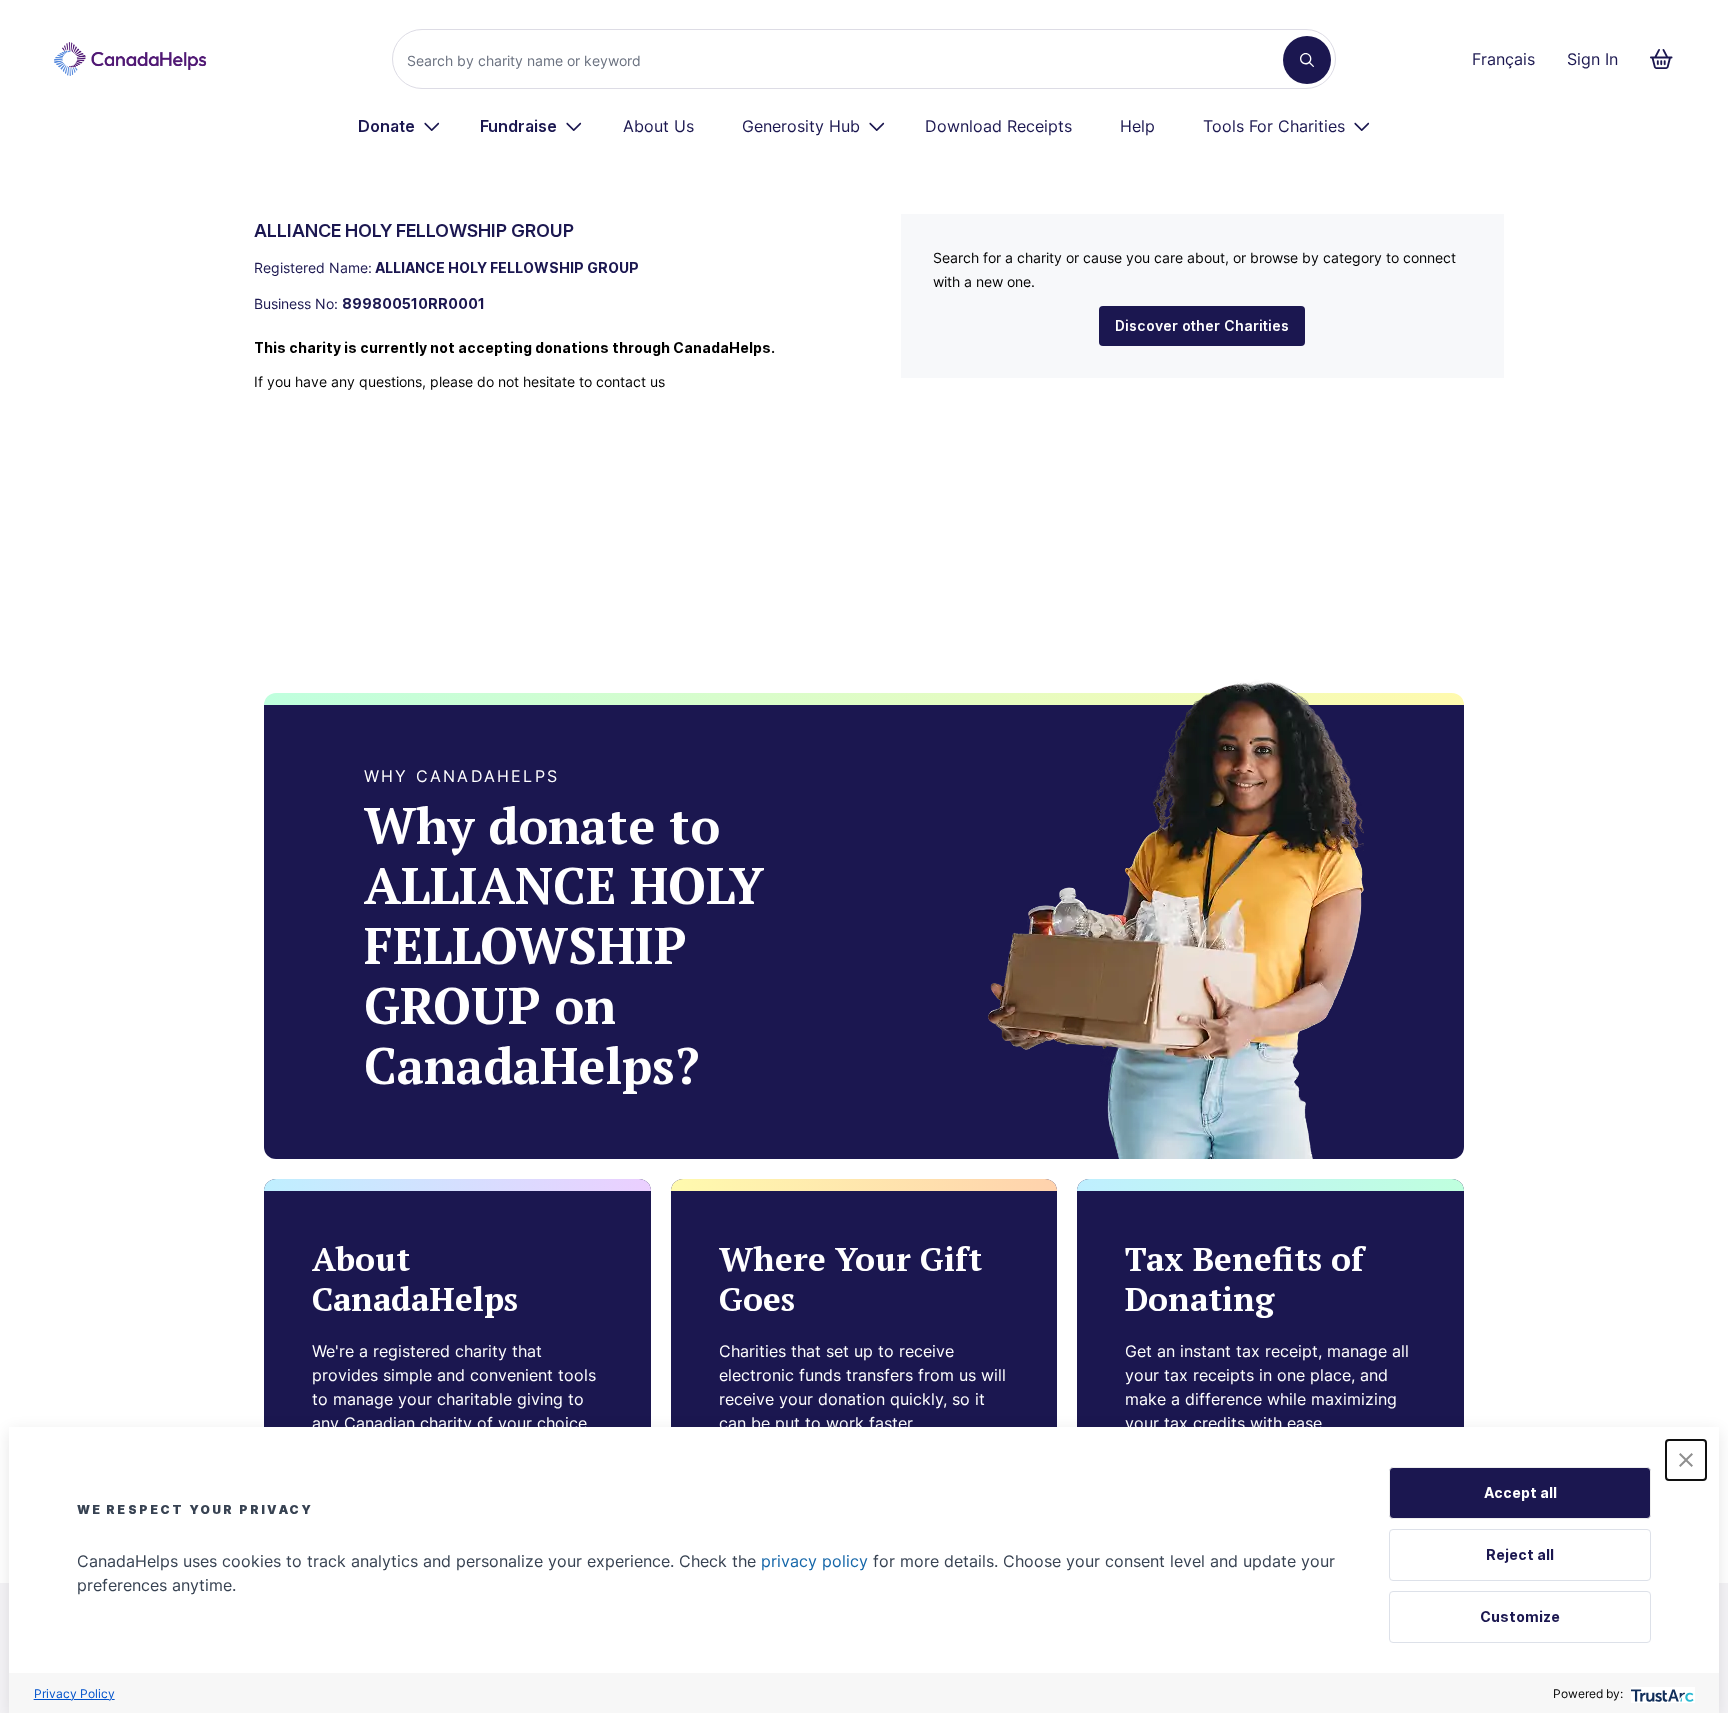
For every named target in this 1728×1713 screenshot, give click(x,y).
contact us (630, 381)
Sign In (1592, 59)
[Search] (1307, 60)
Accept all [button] (1520, 1492)
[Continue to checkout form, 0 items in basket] (1667, 59)
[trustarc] (1660, 1693)
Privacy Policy (74, 1693)
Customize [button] (1520, 1616)
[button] (1686, 1460)
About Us (658, 126)
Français (1503, 59)
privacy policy (814, 1561)
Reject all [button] (1520, 1554)
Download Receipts (998, 126)
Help (1137, 126)
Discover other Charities (1202, 325)
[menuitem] (399, 126)
